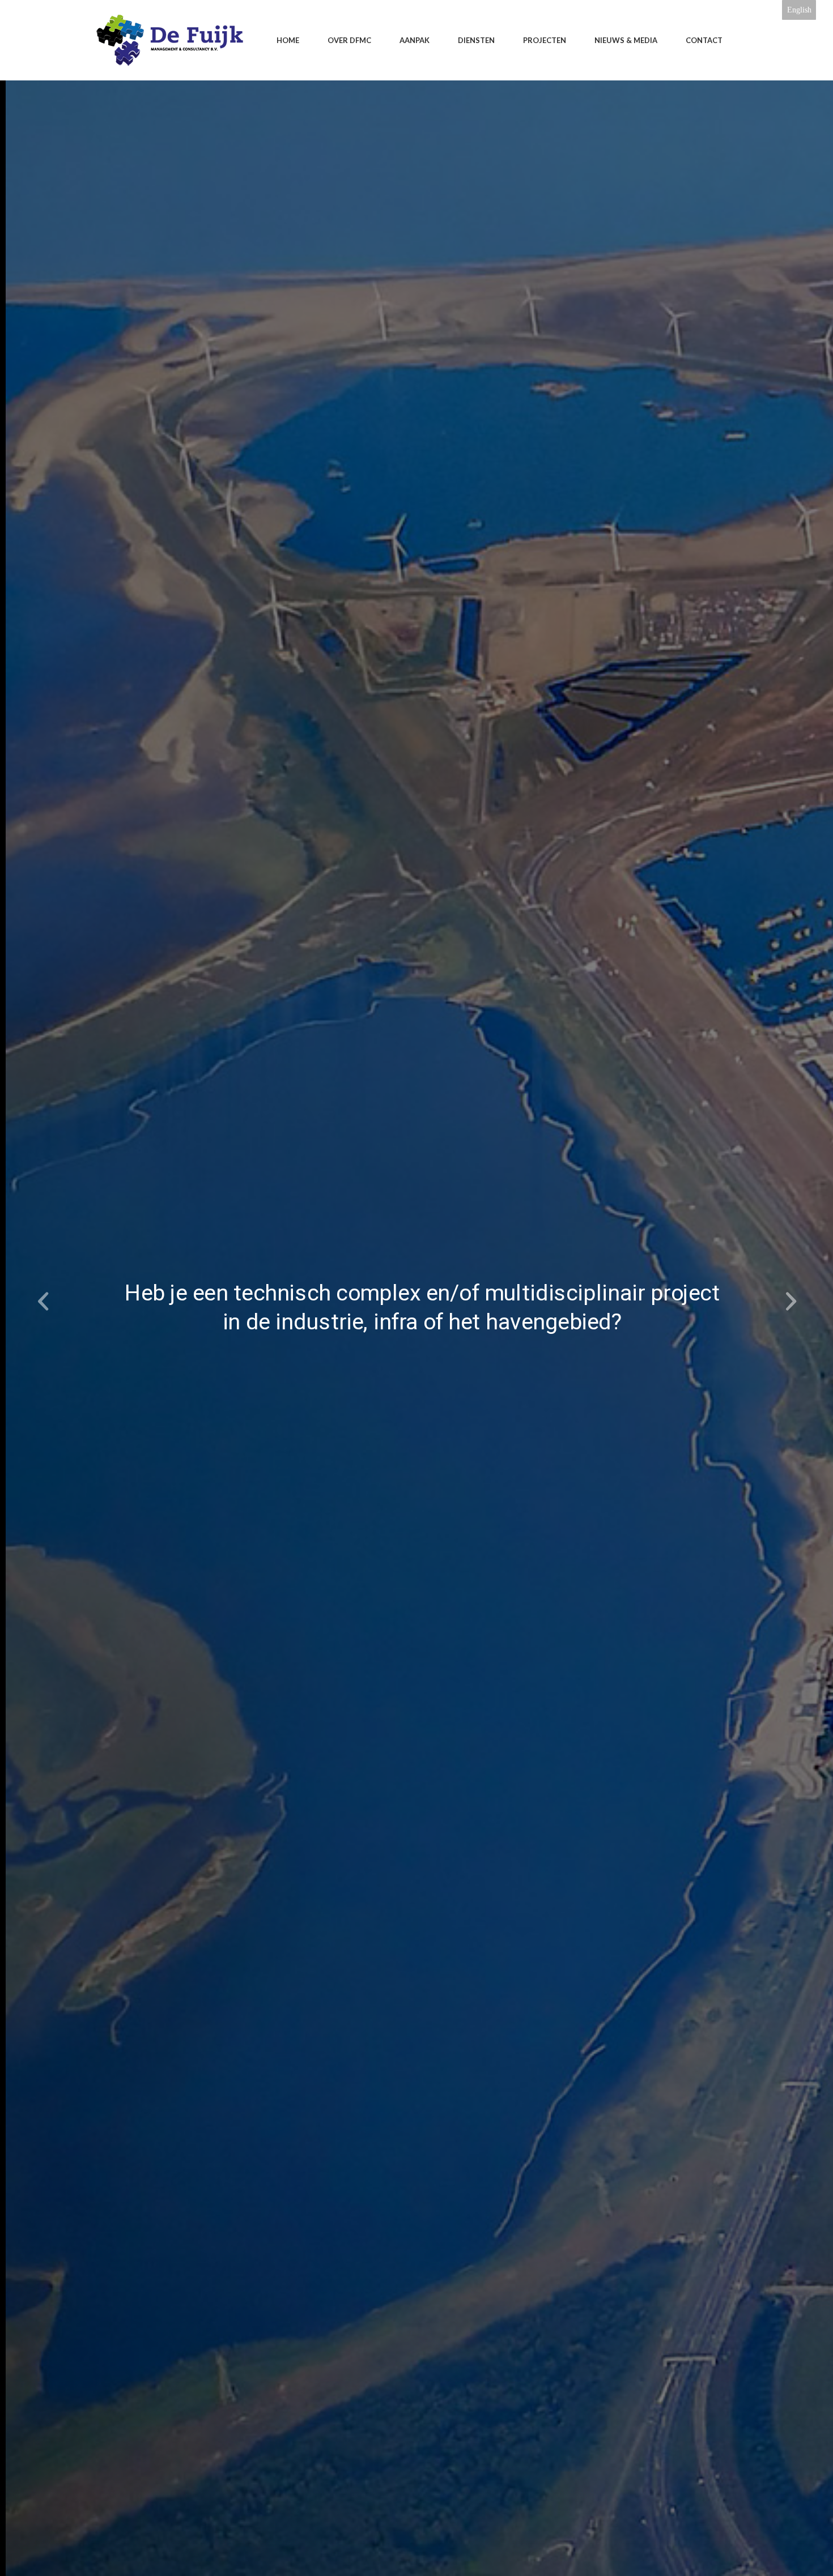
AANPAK (415, 40)
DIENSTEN (476, 40)
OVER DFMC (349, 40)
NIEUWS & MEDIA (626, 40)
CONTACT (704, 40)
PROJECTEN (545, 40)
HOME (288, 40)
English (799, 10)
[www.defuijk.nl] (170, 40)
